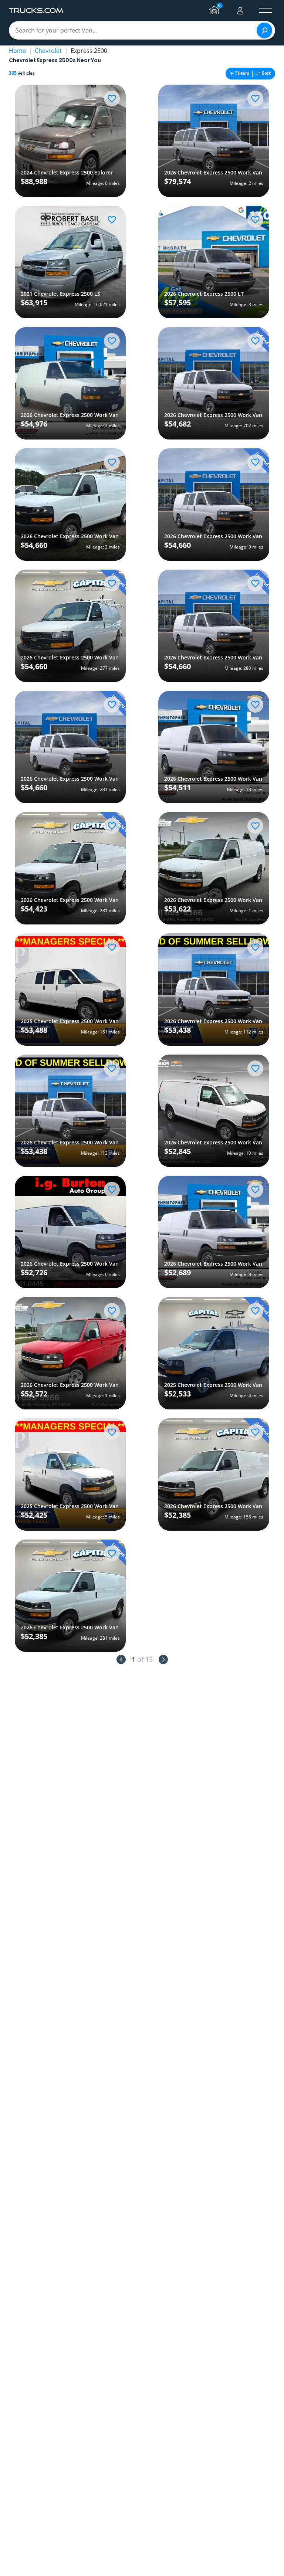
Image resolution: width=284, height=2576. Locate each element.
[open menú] (266, 11)
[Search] (264, 30)
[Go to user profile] (240, 11)
